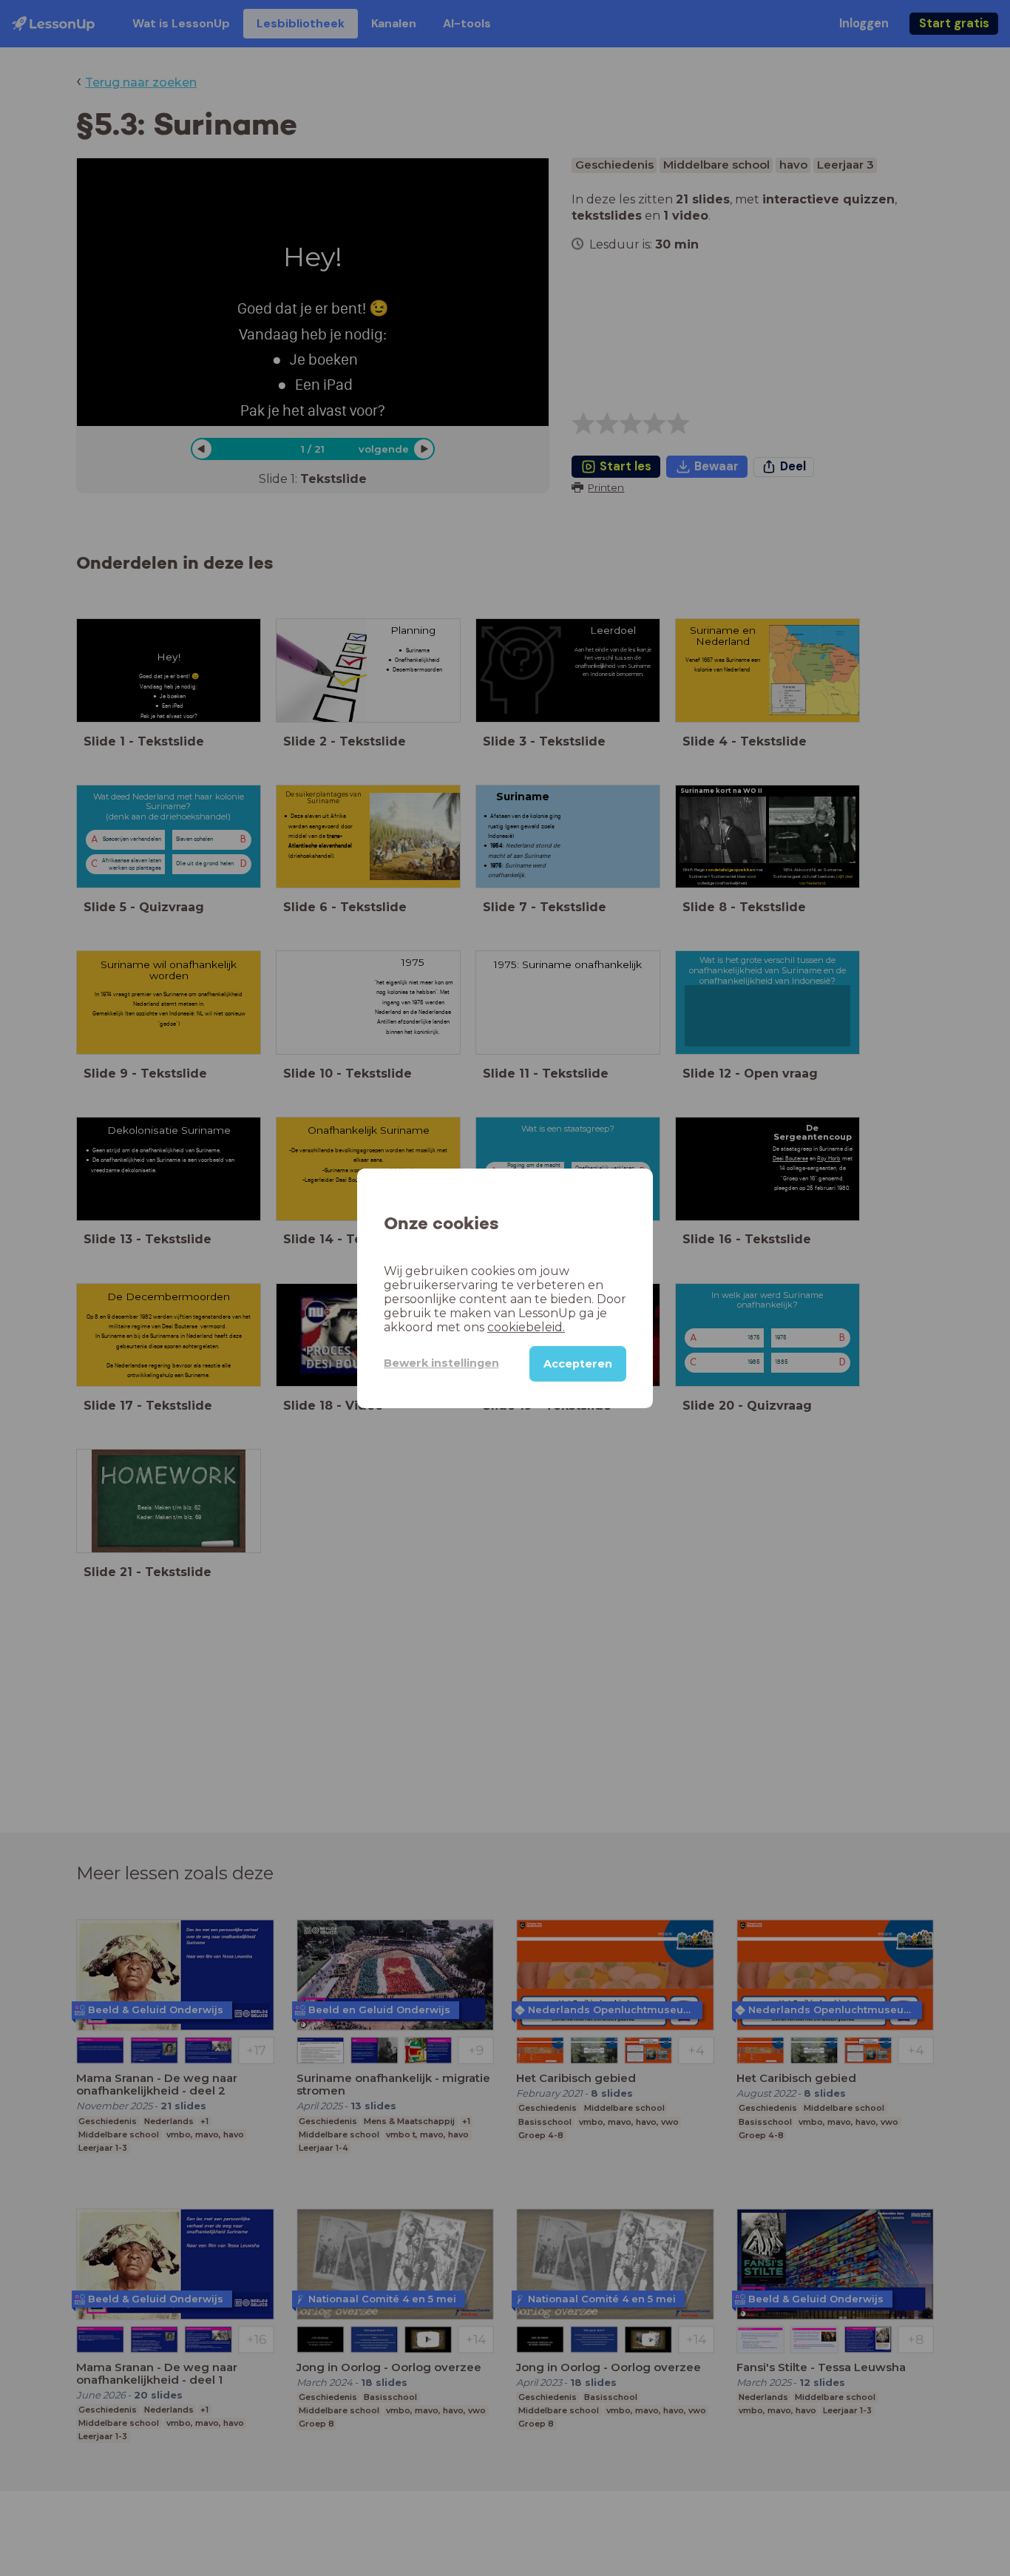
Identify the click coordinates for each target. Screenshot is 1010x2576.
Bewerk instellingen (441, 1363)
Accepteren (578, 1363)
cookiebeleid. (526, 1326)
